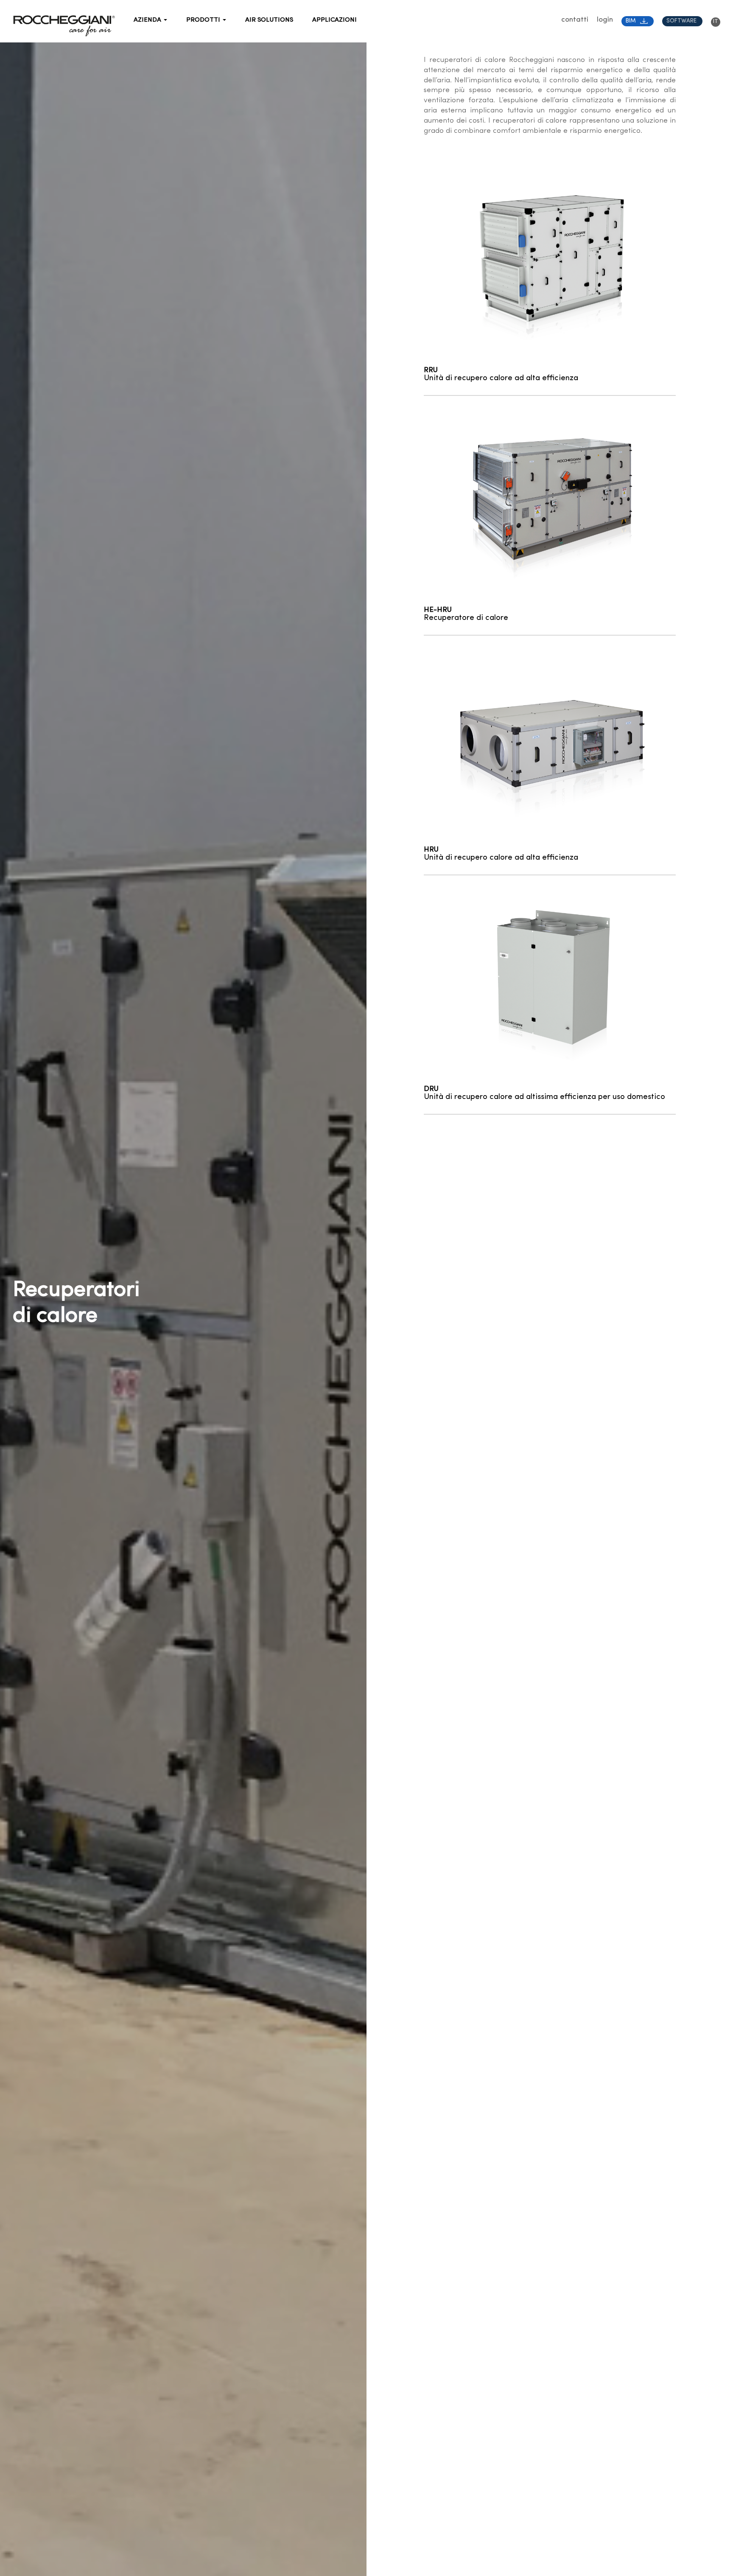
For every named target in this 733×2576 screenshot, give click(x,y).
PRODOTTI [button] (204, 20)
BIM (631, 21)
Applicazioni (334, 20)
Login (605, 20)
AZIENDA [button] (148, 20)
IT (716, 21)
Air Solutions (269, 20)
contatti (575, 20)
